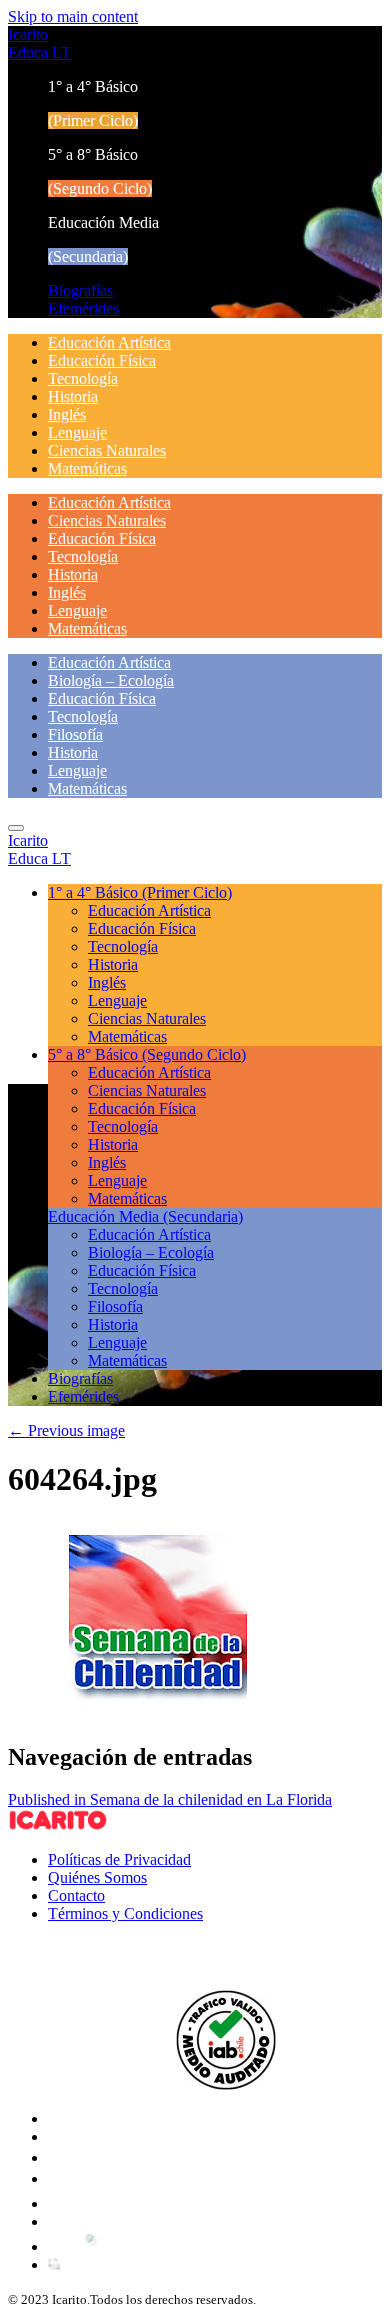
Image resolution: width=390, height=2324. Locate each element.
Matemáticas (87, 468)
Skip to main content (73, 16)
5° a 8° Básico (147, 1054)
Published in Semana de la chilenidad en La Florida (170, 1799)
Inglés (67, 414)
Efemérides (83, 308)
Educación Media (145, 1216)
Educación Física (102, 360)
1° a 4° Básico (140, 892)
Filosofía (75, 734)
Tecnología (83, 378)
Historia (73, 396)
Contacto (76, 1895)
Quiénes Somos (97, 1877)
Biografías (80, 290)
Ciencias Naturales (107, 450)
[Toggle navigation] (16, 828)
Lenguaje (77, 432)
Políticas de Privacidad (119, 1859)
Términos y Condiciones (125, 1913)
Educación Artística (109, 342)
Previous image (66, 1430)
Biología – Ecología (111, 680)
